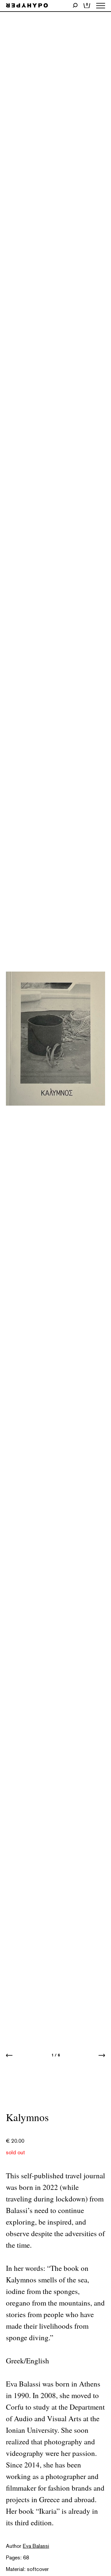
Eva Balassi (36, 2546)
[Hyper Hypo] (27, 6)
